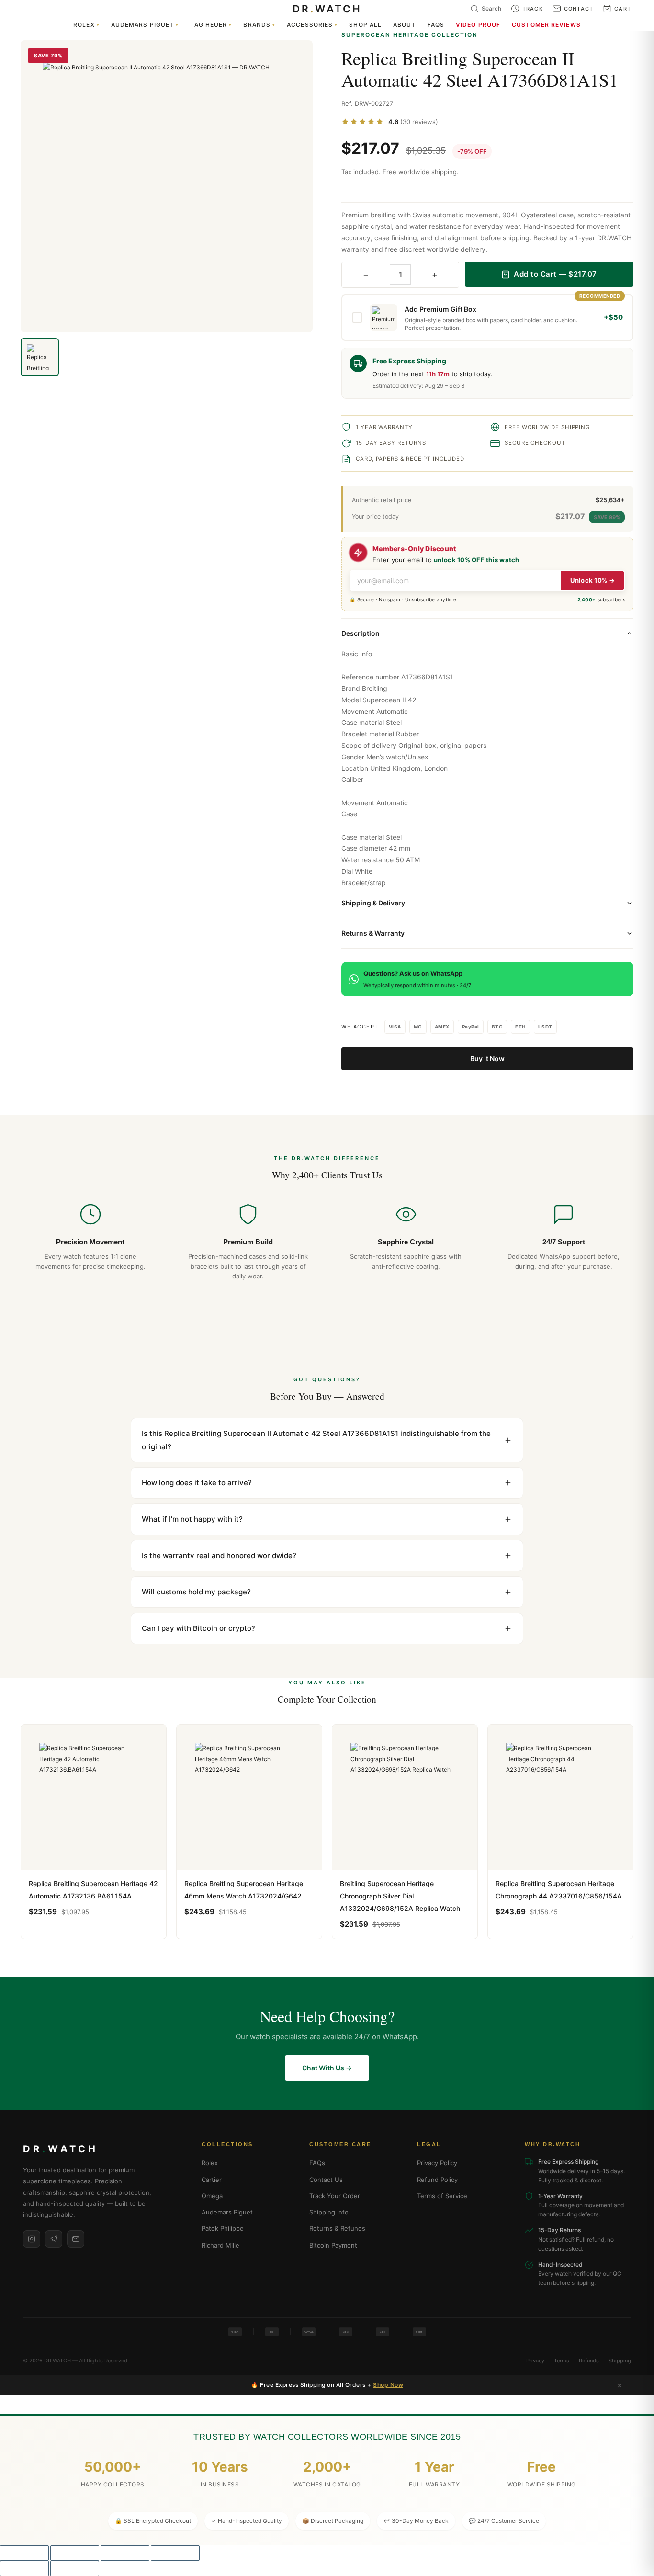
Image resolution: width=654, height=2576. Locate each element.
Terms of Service (442, 2196)
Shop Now (388, 2385)
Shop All (365, 25)
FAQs (436, 25)
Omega (212, 2196)
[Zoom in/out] (24, 2553)
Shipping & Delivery (373, 903)
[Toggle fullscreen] (75, 2553)
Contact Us (326, 2180)
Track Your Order (335, 2196)
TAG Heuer (211, 25)
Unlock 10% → (592, 580)
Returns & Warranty (373, 933)
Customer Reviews (546, 25)
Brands (259, 25)
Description (361, 633)
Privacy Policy (437, 2163)
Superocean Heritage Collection (410, 35)
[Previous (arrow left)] (24, 2568)
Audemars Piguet (145, 25)
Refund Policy (437, 2180)
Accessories (312, 25)
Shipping (620, 2361)
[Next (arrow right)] (75, 2568)
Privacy (535, 2361)
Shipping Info (329, 2212)
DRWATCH (327, 9)
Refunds (589, 2361)
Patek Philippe (223, 2228)
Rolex (86, 25)
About (405, 25)
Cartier (212, 2180)
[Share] (125, 2553)
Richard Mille (220, 2245)
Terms (562, 2361)
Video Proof (478, 25)
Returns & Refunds (337, 2228)
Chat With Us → (327, 2068)
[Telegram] (54, 2239)
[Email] (76, 2239)
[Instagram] (32, 2239)
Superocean (381, 700)
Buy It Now (487, 1058)
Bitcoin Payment (333, 2245)
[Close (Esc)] (175, 2553)
